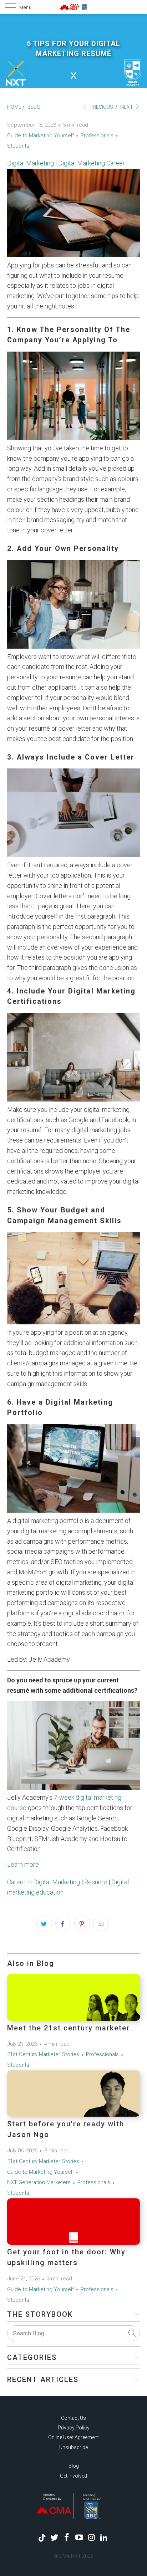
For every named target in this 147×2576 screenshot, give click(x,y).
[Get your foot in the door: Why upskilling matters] (73, 2222)
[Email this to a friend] (101, 1923)
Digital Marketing (31, 163)
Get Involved (73, 2476)
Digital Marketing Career (92, 163)
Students (18, 146)
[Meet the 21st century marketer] (73, 1997)
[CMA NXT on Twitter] (55, 2538)
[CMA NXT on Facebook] (67, 2538)
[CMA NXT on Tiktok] (42, 2538)
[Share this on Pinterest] (82, 1923)
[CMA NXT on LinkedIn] (104, 2538)
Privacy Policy (74, 2428)
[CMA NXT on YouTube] (80, 2538)
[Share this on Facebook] (63, 1923)
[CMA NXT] (73, 7)
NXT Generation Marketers (39, 2182)
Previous (101, 107)
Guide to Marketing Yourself (40, 136)
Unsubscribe (73, 2447)
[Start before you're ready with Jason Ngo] (73, 2094)
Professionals (97, 136)
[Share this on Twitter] (44, 1923)
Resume (96, 1882)
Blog (74, 2466)
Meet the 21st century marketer (69, 2028)
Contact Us (73, 2418)
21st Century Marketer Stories (43, 2054)
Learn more (23, 1864)
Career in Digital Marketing (44, 1882)
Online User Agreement (73, 2437)
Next (127, 107)
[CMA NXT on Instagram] (92, 2538)
